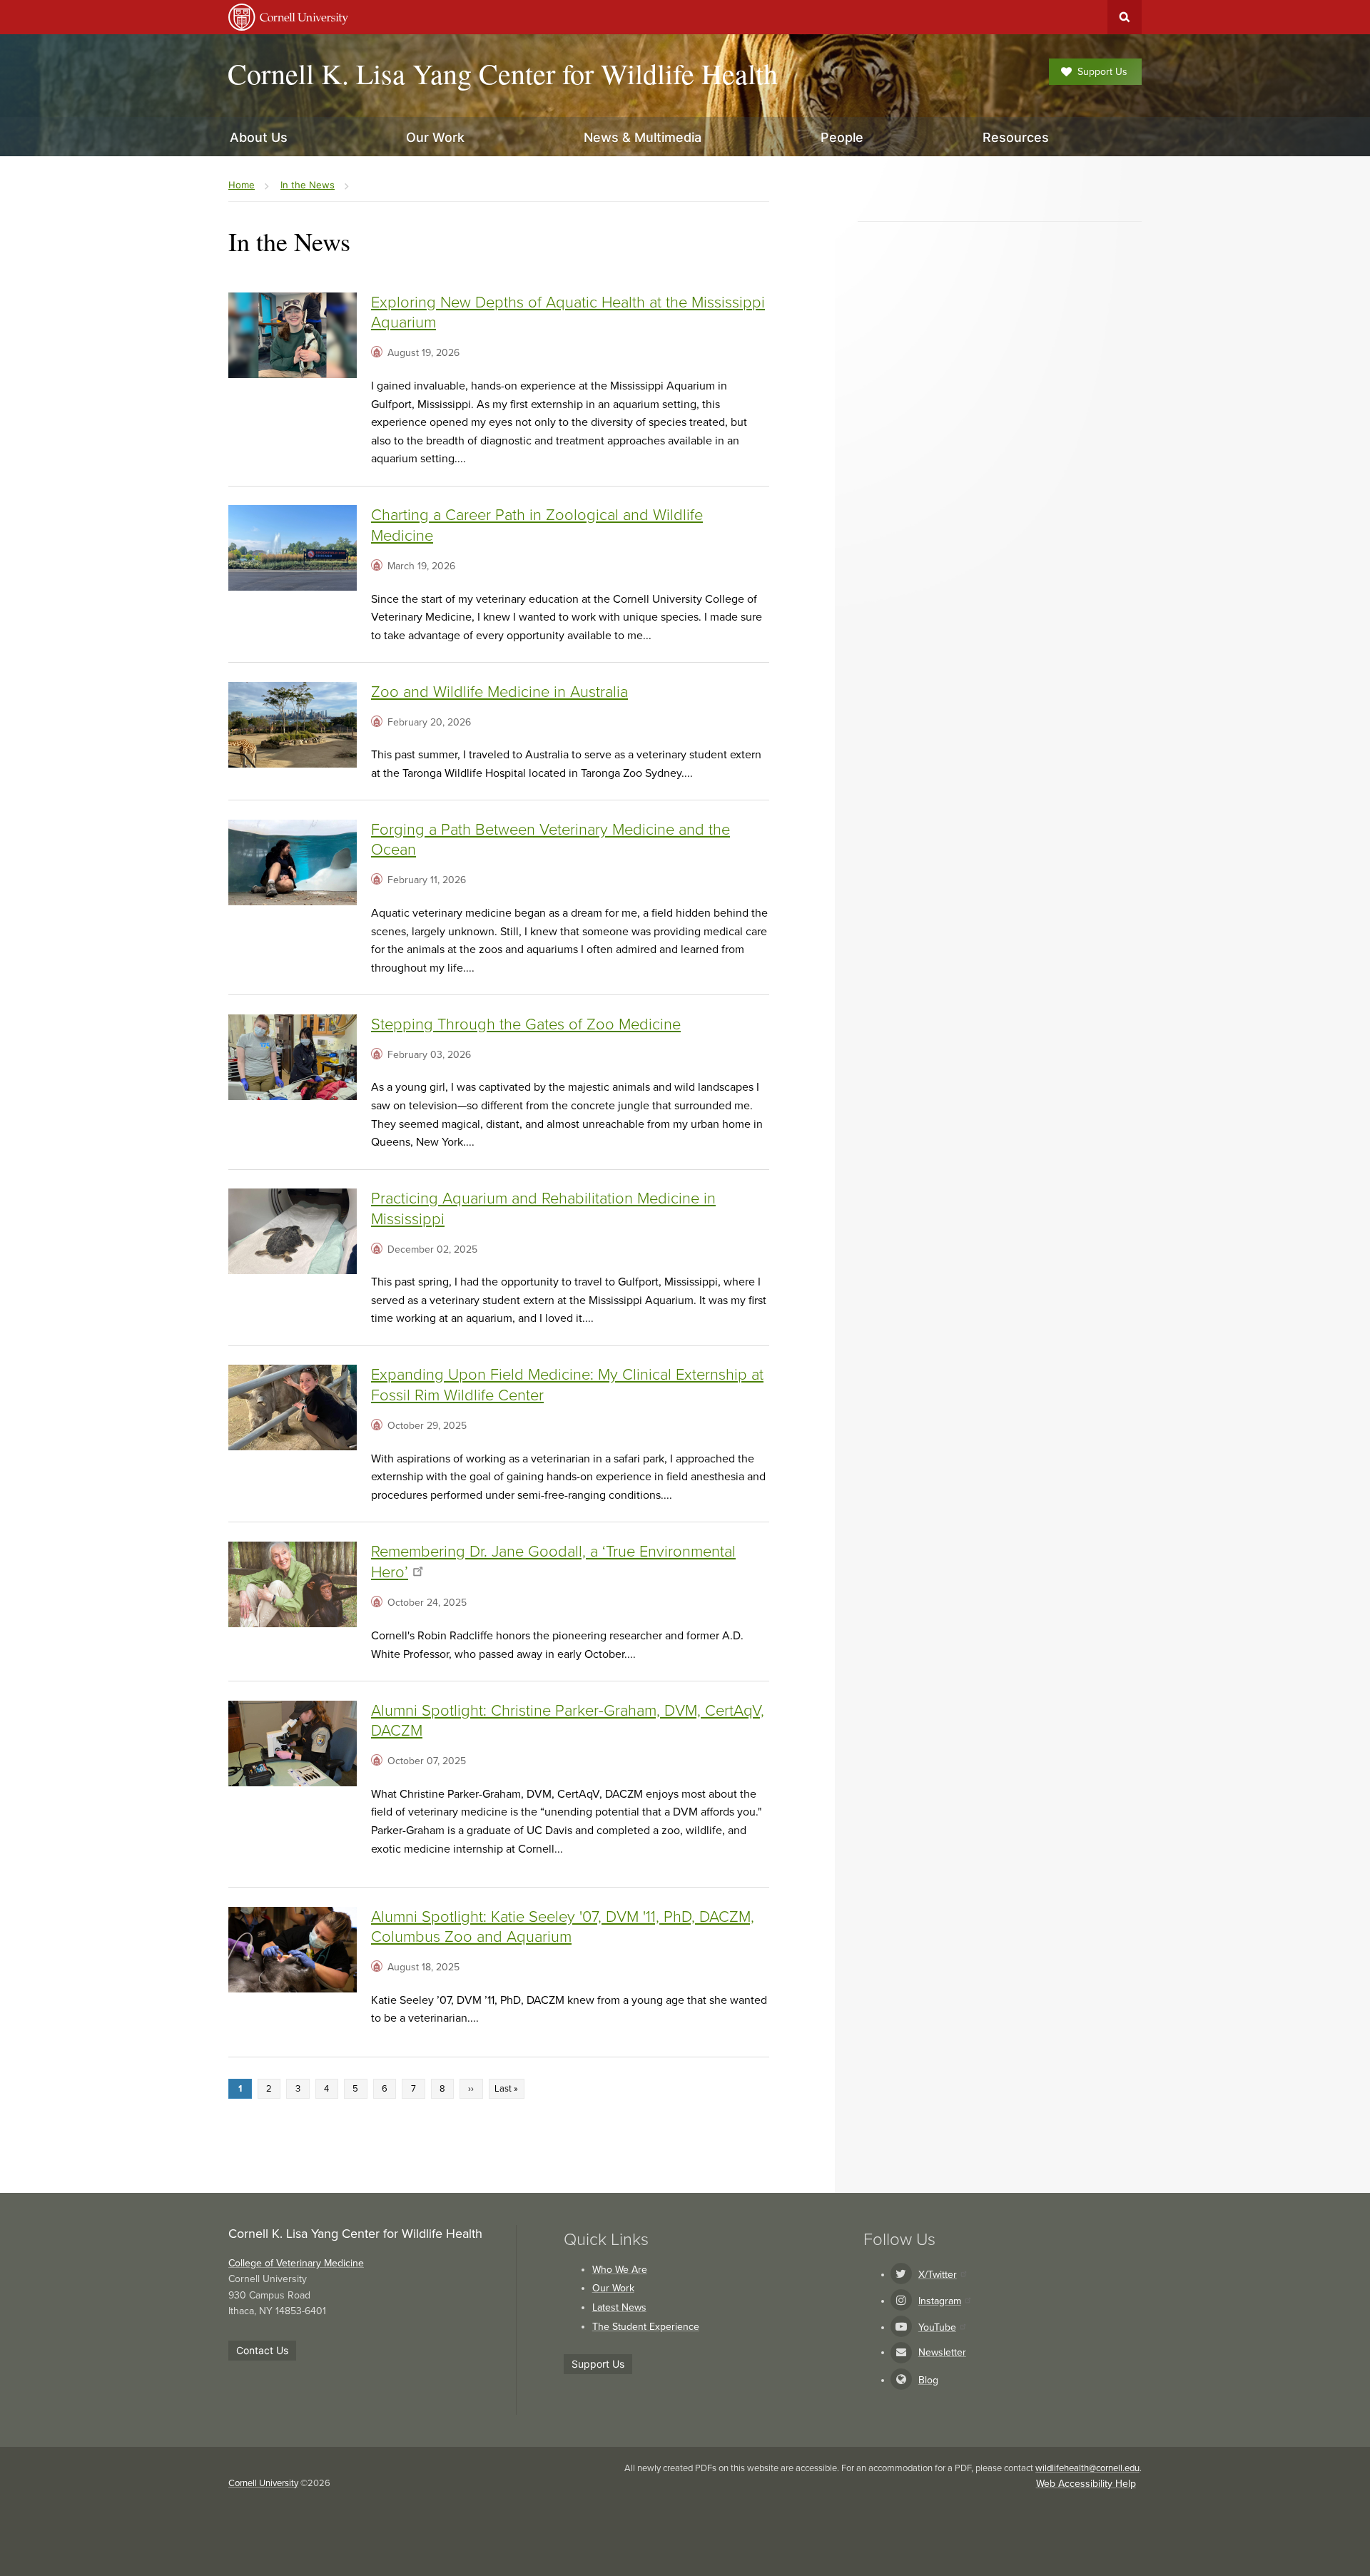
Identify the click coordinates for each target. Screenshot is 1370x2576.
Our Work (613, 2288)
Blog (928, 2380)
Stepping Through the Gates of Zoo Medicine (526, 1024)
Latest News (619, 2307)
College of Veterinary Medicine (296, 2263)
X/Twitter (938, 2275)
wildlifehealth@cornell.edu (1087, 2468)
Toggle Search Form (1125, 17)
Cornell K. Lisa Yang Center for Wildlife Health (503, 73)
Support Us (1102, 72)
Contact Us (262, 2350)
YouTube (937, 2327)
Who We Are (620, 2270)
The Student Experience (646, 2327)
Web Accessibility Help (1086, 2484)
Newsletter (942, 2352)
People (842, 137)
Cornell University (263, 2483)
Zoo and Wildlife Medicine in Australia (499, 692)
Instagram (940, 2301)
